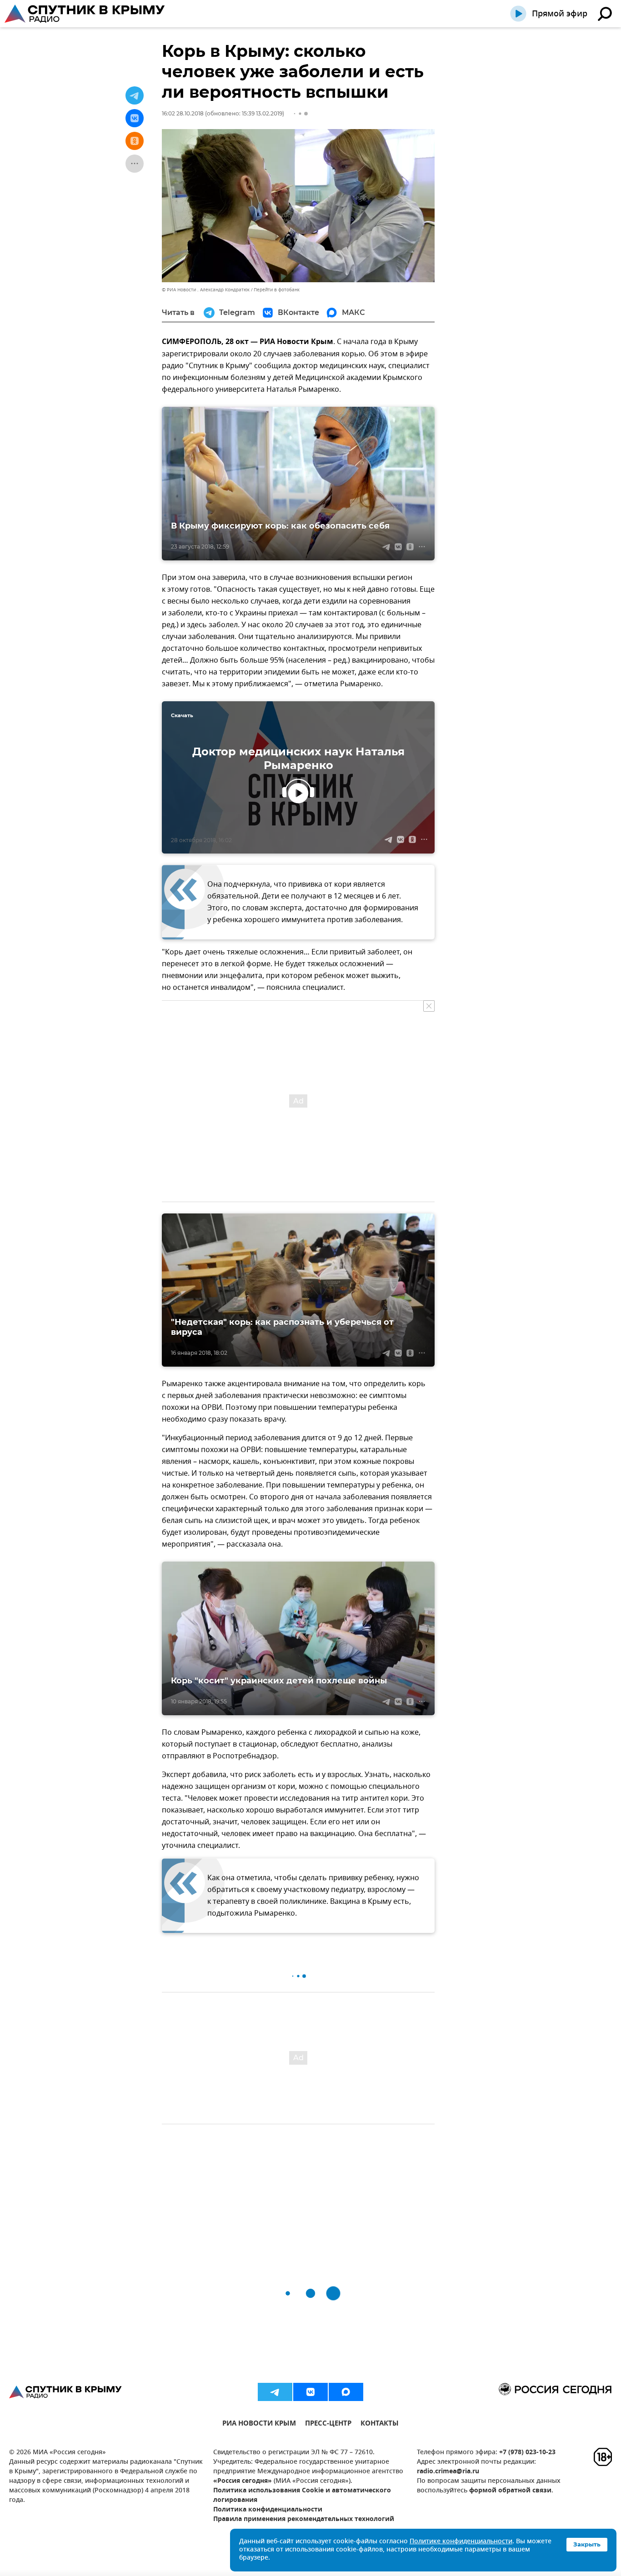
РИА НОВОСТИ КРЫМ (259, 2424)
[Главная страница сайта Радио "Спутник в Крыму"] (85, 14)
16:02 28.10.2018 (183, 113)
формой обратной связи (510, 2491)
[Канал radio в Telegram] (275, 2392)
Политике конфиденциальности (461, 2542)
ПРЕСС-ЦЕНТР (328, 2424)
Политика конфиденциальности (268, 2510)
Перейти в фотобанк (277, 290)
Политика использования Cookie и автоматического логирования (302, 2496)
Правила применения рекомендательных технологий (304, 2519)
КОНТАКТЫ (380, 2424)
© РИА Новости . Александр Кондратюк (206, 290)
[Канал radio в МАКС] (346, 2392)
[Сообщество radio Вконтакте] (310, 2392)
